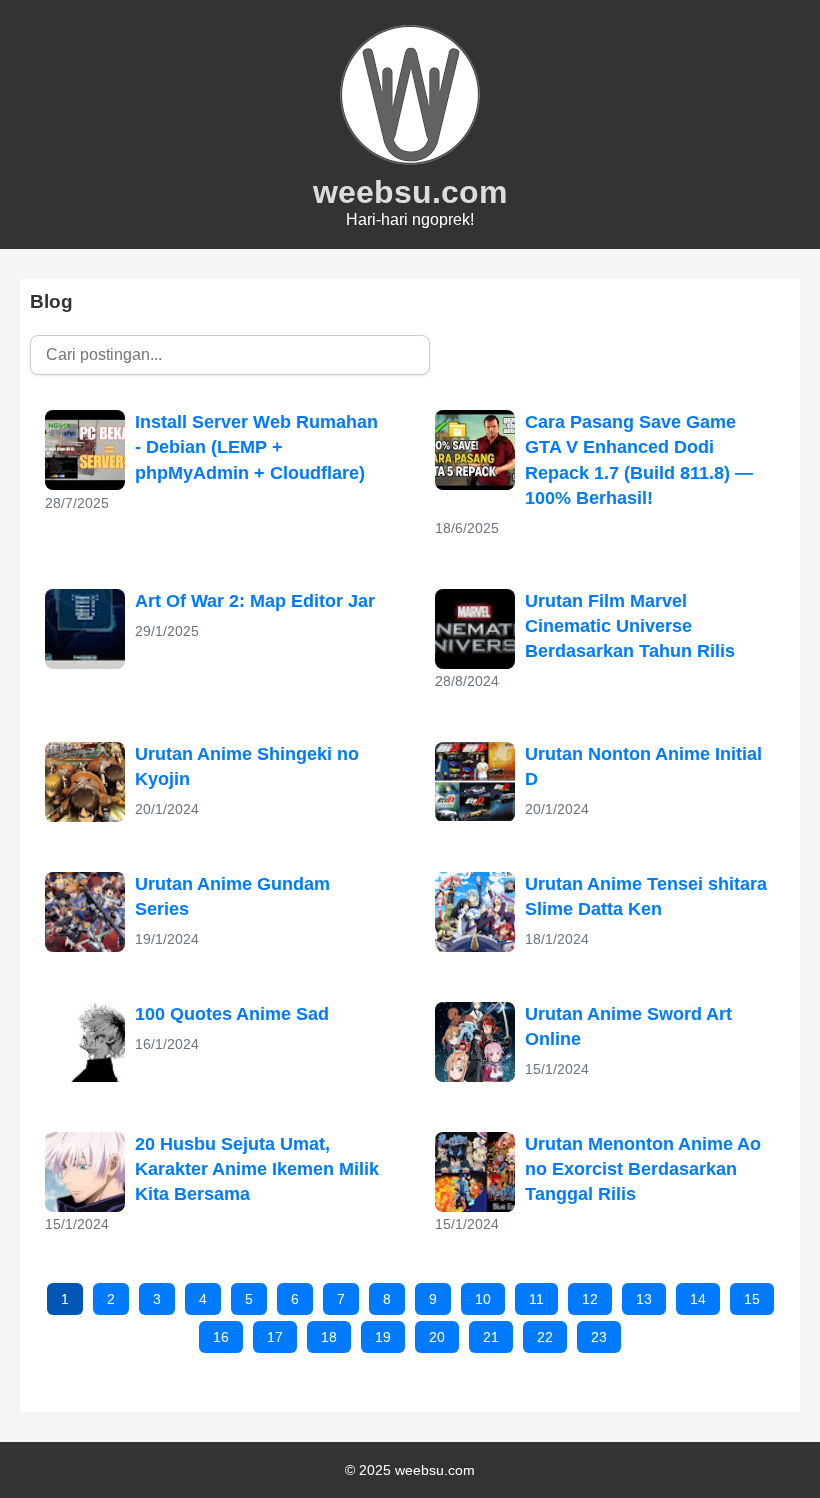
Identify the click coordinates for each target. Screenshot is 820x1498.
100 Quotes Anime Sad (232, 1014)
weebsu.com (410, 192)
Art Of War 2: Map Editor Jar (255, 601)
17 (275, 1337)
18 (329, 1337)
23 (599, 1337)
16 (221, 1337)
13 (644, 1299)
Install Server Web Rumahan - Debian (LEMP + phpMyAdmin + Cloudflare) (256, 447)
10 (483, 1299)
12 (590, 1299)
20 (437, 1337)
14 (698, 1299)
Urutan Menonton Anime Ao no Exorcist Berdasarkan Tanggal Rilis (643, 1169)
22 (545, 1337)
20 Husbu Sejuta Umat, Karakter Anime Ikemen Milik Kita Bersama (257, 1169)
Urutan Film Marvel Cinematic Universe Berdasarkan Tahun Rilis (630, 626)
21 (491, 1337)
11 (536, 1299)
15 (752, 1299)
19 (383, 1337)
